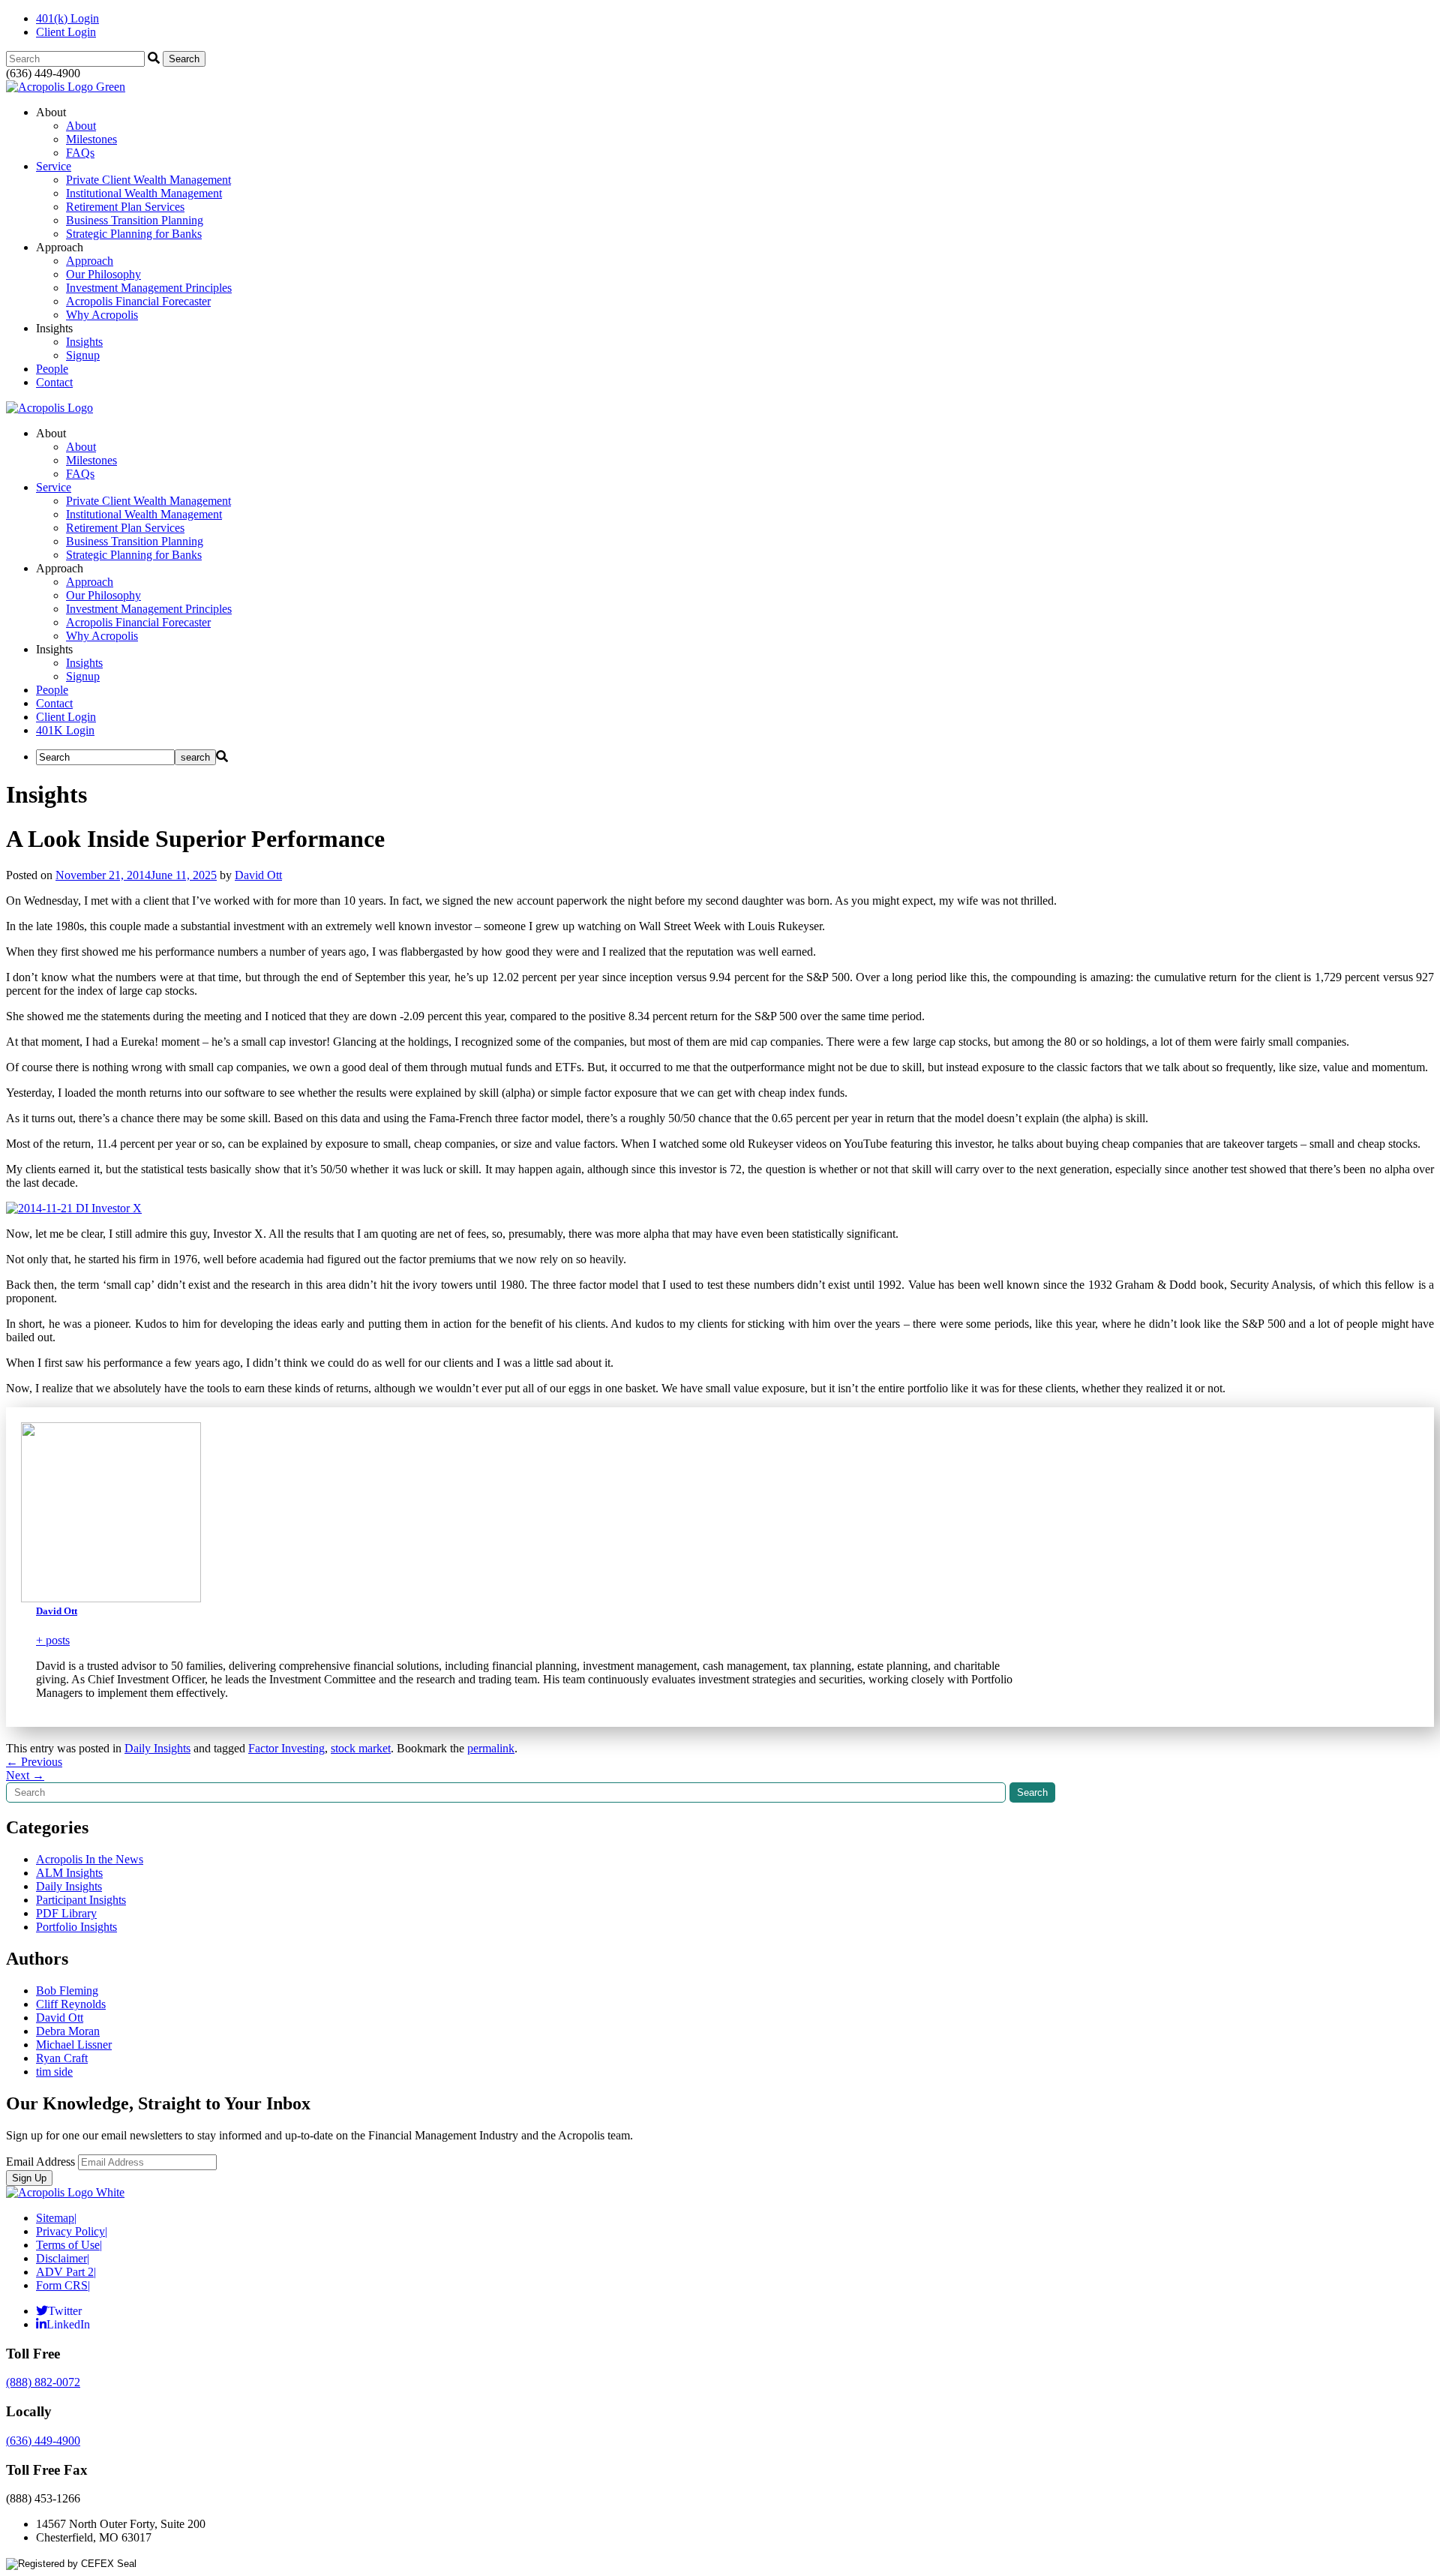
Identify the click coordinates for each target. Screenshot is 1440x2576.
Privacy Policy (72, 2231)
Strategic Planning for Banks (134, 234)
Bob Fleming (67, 1991)
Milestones (91, 139)
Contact (54, 382)
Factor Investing (286, 1748)
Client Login (66, 32)
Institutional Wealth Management (144, 193)
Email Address (40, 2162)
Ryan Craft (62, 2058)
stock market (361, 1748)
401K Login (65, 730)
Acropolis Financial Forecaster (138, 301)
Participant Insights (81, 1900)
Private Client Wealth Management (148, 180)
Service (54, 166)
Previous (34, 1762)
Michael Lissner (74, 2045)
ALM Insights (69, 1873)
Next (25, 1775)
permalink (491, 1748)
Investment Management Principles (149, 288)
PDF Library (66, 1913)
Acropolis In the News (90, 1859)
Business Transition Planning (135, 220)
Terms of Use (69, 2245)
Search (1032, 1792)
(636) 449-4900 (43, 2441)
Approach (90, 261)
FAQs (80, 153)
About (81, 126)
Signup (83, 355)
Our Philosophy (103, 274)
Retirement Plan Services (125, 207)
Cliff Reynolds (71, 2004)
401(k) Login (67, 18)
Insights (84, 342)
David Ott (258, 875)
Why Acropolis (102, 315)
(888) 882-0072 (43, 2382)
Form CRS (63, 2285)
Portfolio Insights (76, 1927)
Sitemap (56, 2218)
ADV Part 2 (66, 2272)
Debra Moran (68, 2031)
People (52, 369)
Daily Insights (157, 1748)
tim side (54, 2072)
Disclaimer (63, 2258)
